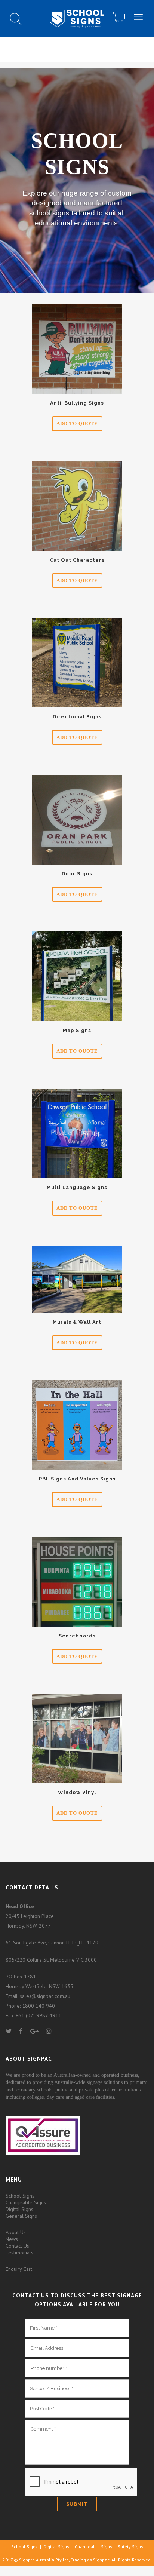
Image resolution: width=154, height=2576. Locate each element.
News (12, 2239)
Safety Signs (130, 2547)
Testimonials (19, 2253)
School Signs (20, 2196)
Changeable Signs (26, 2202)
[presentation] (81, 2482)
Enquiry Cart (19, 2269)
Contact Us (17, 2246)
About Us (16, 2232)
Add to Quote (77, 423)
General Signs (21, 2216)
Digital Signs (19, 2209)
